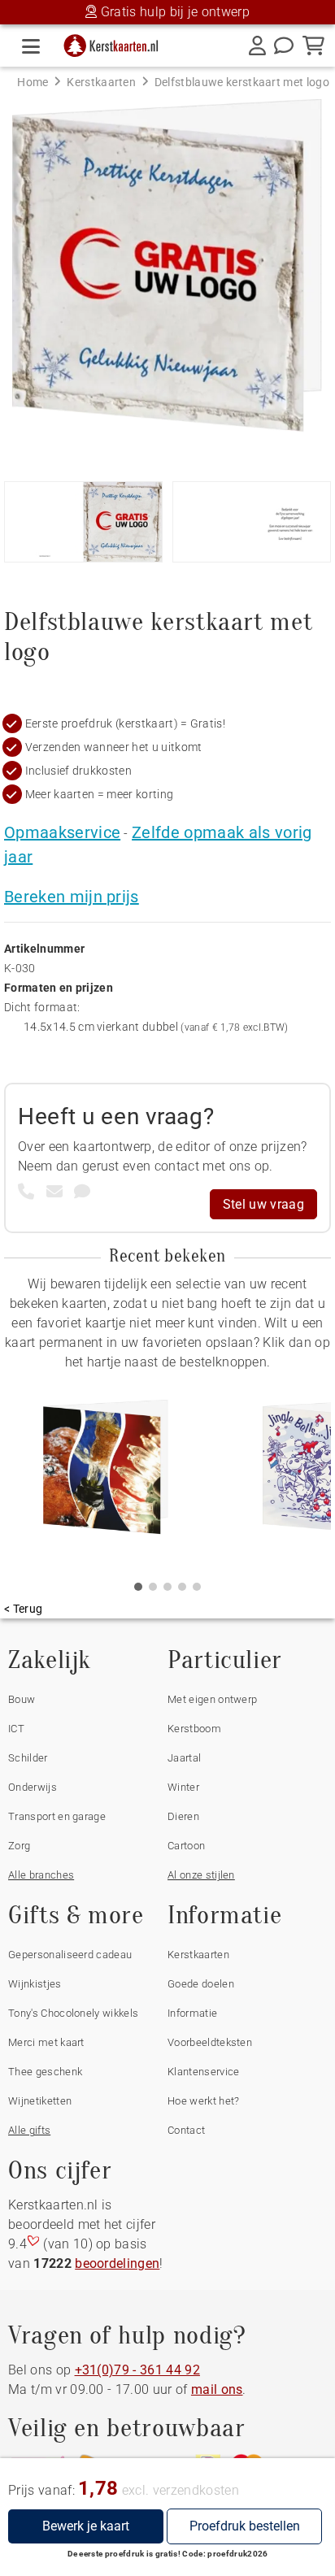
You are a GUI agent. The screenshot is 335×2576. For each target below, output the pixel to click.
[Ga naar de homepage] (116, 42)
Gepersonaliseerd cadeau (70, 1955)
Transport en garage (57, 1816)
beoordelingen (117, 2263)
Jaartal (184, 1758)
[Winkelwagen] (313, 46)
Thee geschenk (45, 2072)
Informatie (192, 2013)
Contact (186, 2130)
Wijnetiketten (40, 2101)
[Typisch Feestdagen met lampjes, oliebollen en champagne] (106, 1473)
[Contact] (284, 46)
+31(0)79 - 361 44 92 (137, 2370)
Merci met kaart (46, 2042)
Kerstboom (194, 1729)
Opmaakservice (62, 832)
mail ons (217, 2389)
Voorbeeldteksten (210, 2042)
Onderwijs (33, 1787)
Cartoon (186, 1846)
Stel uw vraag (263, 1204)
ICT (16, 1729)
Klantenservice (203, 2072)
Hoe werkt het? (203, 2101)
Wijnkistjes (35, 1984)
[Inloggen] (257, 46)
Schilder (28, 1758)
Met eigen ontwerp (212, 1699)
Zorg (19, 1846)
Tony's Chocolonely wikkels (73, 2013)
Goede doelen (201, 1984)
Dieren (183, 1816)
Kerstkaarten (198, 1955)
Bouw (22, 1699)
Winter (183, 1787)
